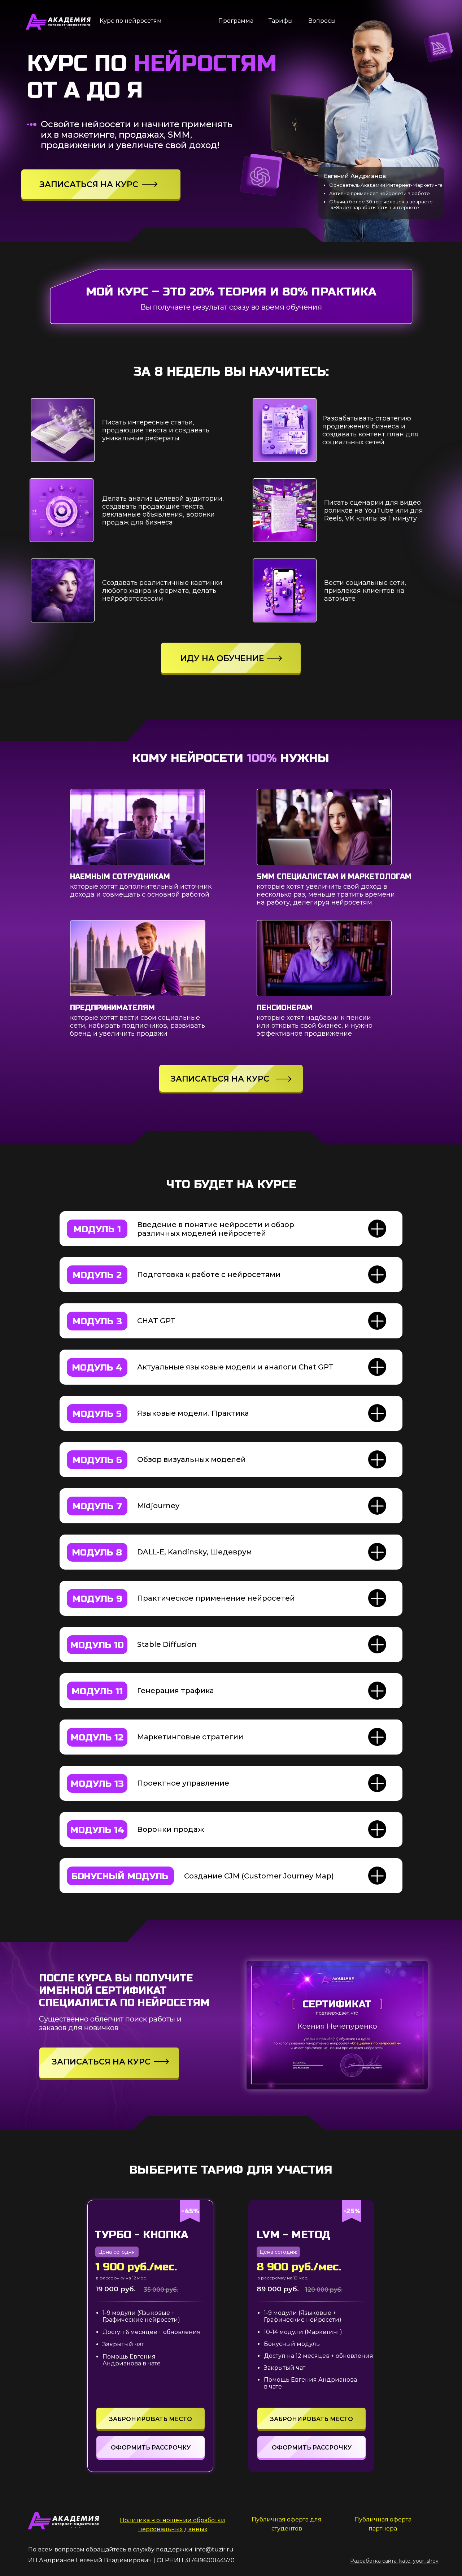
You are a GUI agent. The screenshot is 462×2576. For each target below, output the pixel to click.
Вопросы (322, 21)
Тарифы (281, 21)
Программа (236, 21)
